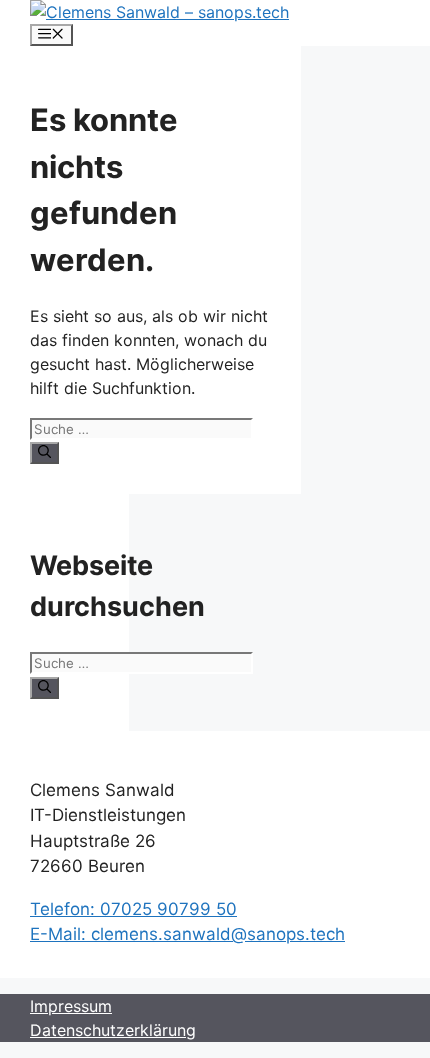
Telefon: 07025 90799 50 (133, 909)
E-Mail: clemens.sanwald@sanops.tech (187, 934)
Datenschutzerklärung (113, 1030)
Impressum (71, 1006)
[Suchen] (44, 453)
